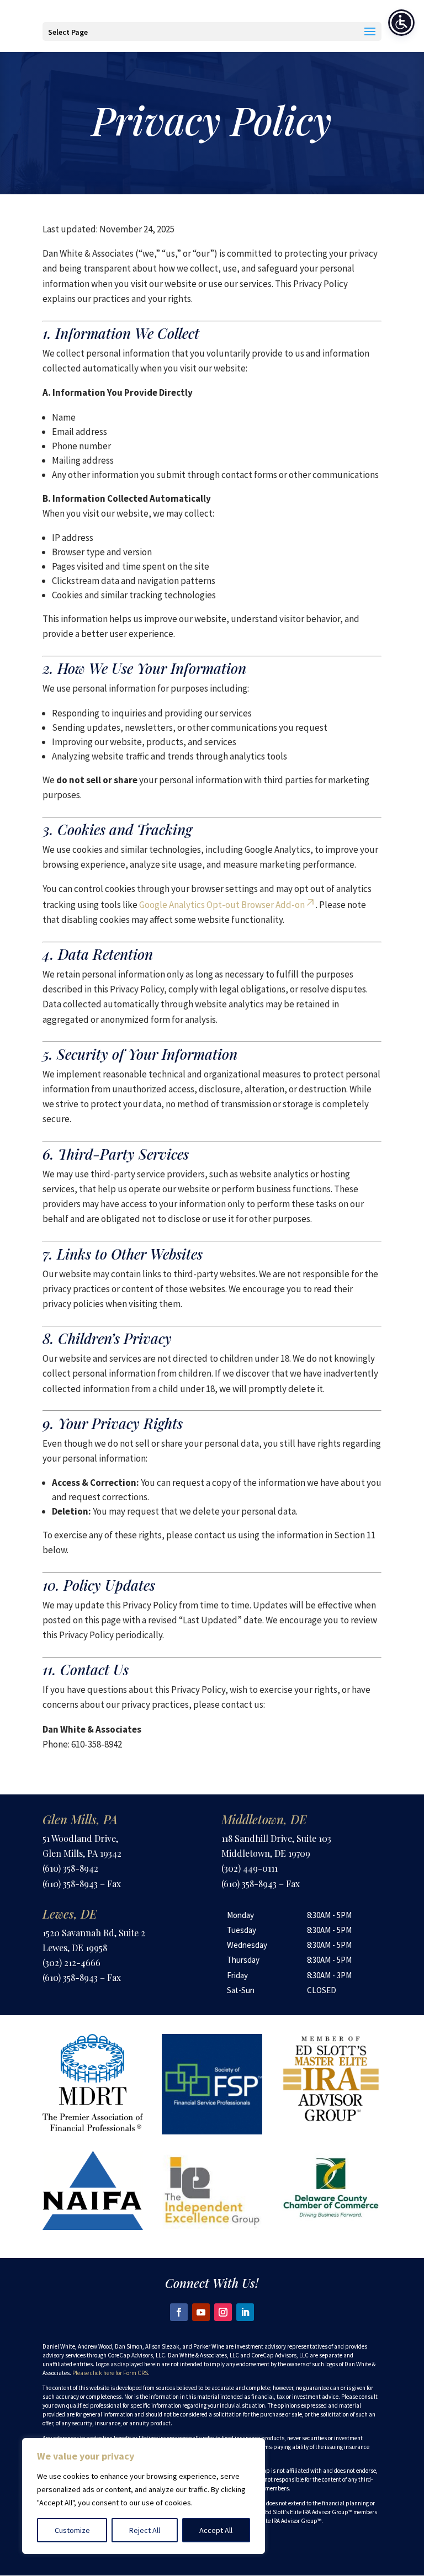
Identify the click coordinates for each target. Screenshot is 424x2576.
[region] (144, 2496)
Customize (72, 2530)
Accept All (216, 2530)
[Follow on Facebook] (179, 2312)
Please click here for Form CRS (110, 2373)
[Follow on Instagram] (223, 2312)
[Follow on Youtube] (201, 2312)
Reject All (145, 2530)
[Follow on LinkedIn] (245, 2312)
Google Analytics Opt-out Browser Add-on (222, 905)
